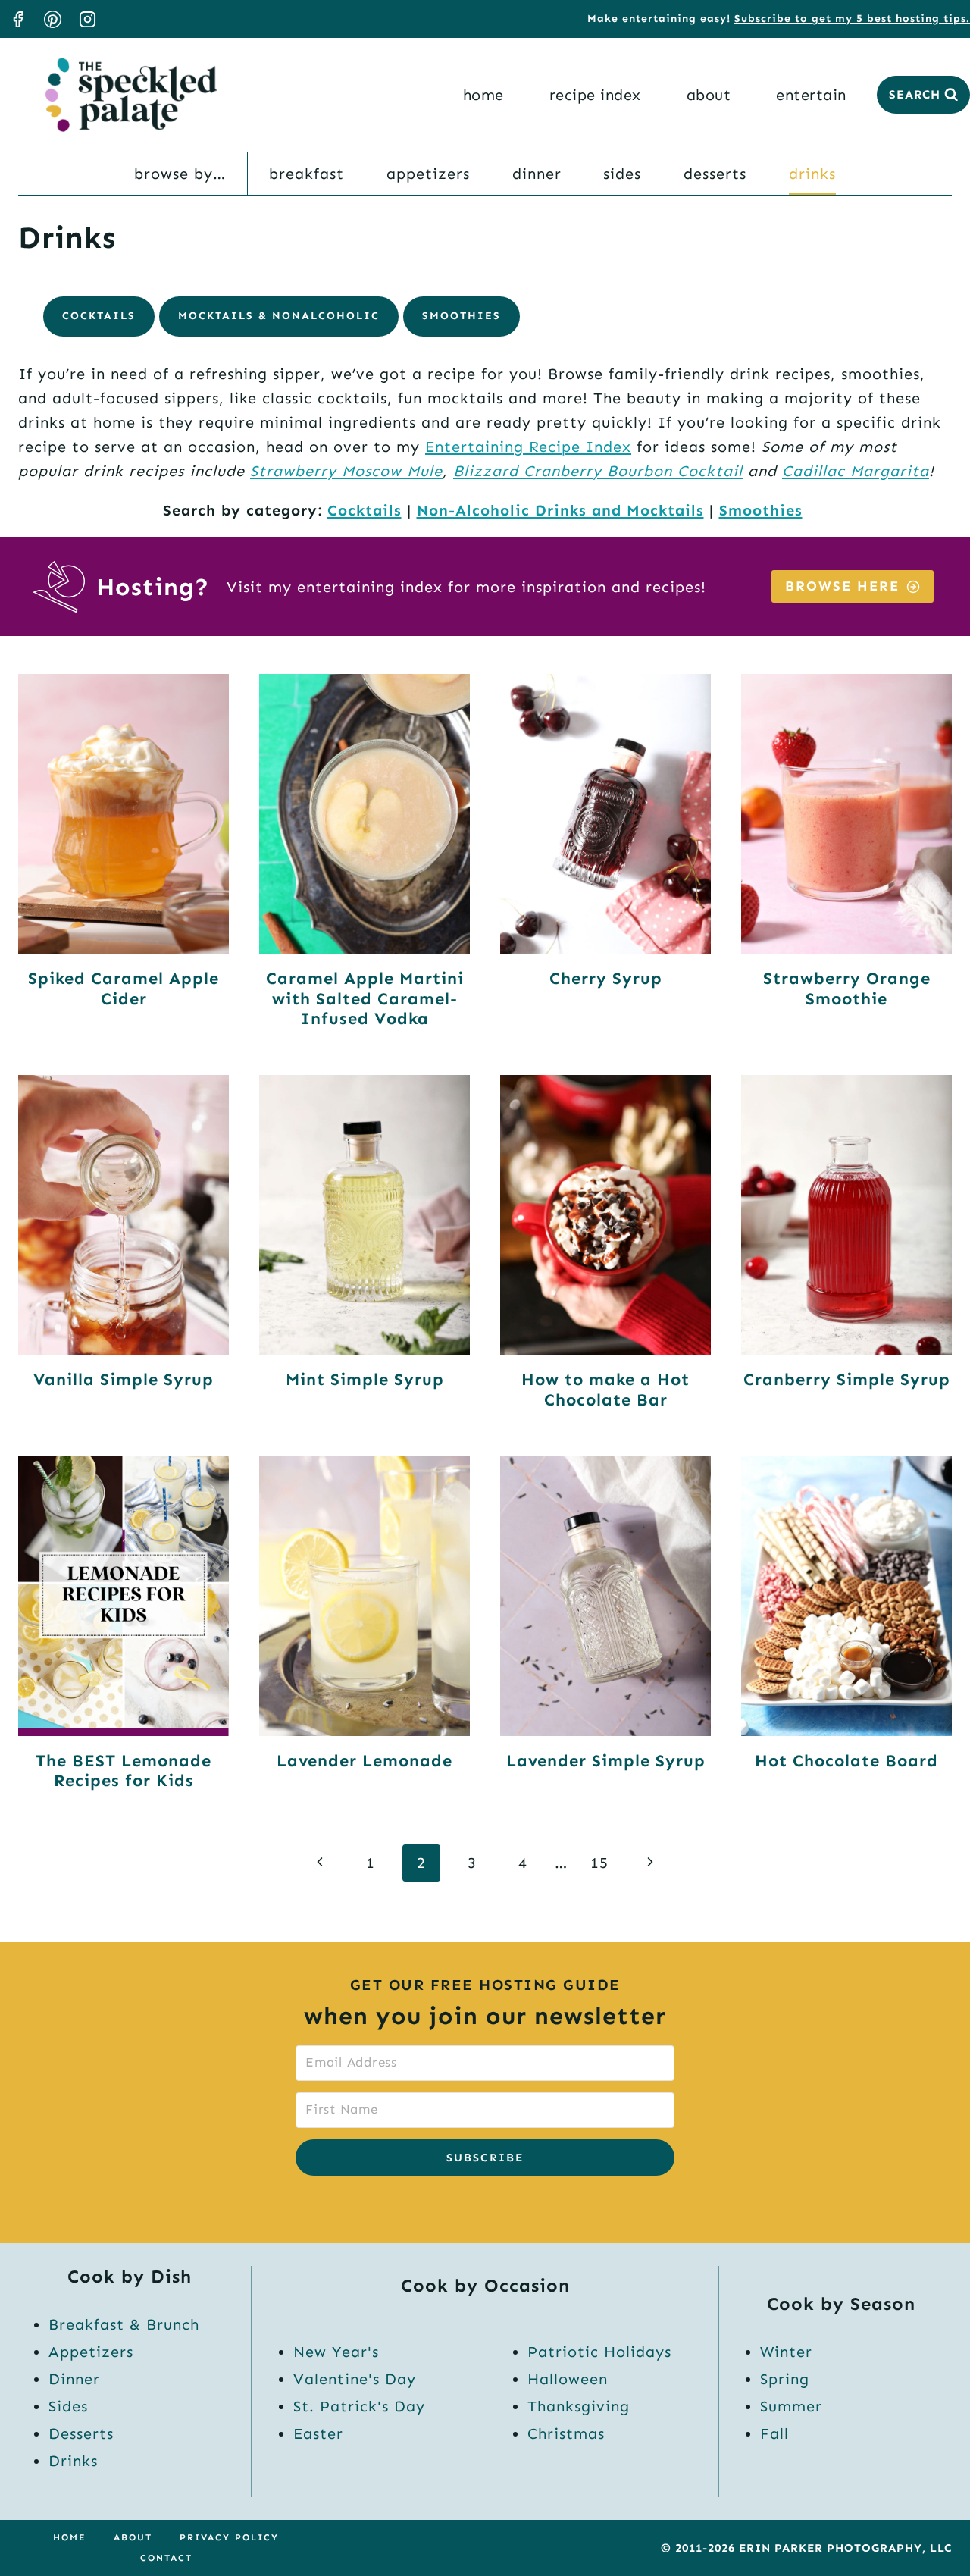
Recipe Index (595, 95)
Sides (622, 174)
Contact (166, 2558)
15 (599, 1863)
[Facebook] (17, 19)
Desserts (715, 174)
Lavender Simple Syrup (606, 1761)
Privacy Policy (229, 2537)
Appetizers (428, 174)
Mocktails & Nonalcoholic (279, 316)
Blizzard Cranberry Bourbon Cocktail (598, 471)
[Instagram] (87, 19)
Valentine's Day (355, 2379)
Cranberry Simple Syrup (847, 1379)
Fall (774, 2433)
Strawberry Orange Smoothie (847, 988)
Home (483, 95)
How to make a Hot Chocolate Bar (605, 1389)
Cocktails (99, 316)
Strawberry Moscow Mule (346, 471)
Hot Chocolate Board (846, 1761)
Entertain (811, 95)
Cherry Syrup (606, 978)
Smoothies (462, 316)
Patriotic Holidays (599, 2352)
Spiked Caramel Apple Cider (124, 988)
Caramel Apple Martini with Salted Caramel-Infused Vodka (365, 998)
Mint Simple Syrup (365, 1379)
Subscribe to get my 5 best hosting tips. (852, 19)
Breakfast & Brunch (124, 2324)
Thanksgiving (579, 2406)
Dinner (537, 174)
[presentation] (124, 814)
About (709, 95)
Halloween (568, 2379)
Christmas (566, 2433)
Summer (791, 2406)
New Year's (336, 2352)
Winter (786, 2352)
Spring (785, 2379)
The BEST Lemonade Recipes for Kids (124, 1771)
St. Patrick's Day (359, 2406)
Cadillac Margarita (856, 471)
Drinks (812, 174)
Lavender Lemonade (365, 1761)
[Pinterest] (52, 19)
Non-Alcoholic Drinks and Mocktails (560, 510)
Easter (318, 2433)
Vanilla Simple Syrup (124, 1379)
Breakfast (307, 174)
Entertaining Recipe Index (528, 447)
